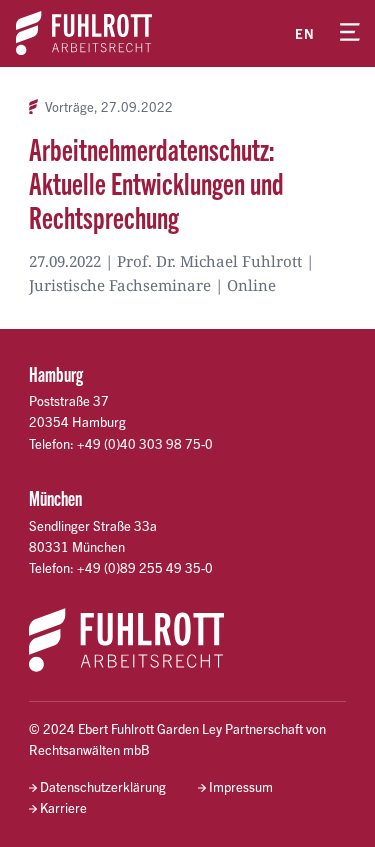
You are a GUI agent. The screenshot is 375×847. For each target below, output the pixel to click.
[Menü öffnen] (350, 33)
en (305, 33)
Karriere (63, 807)
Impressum (241, 786)
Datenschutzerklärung (103, 786)
